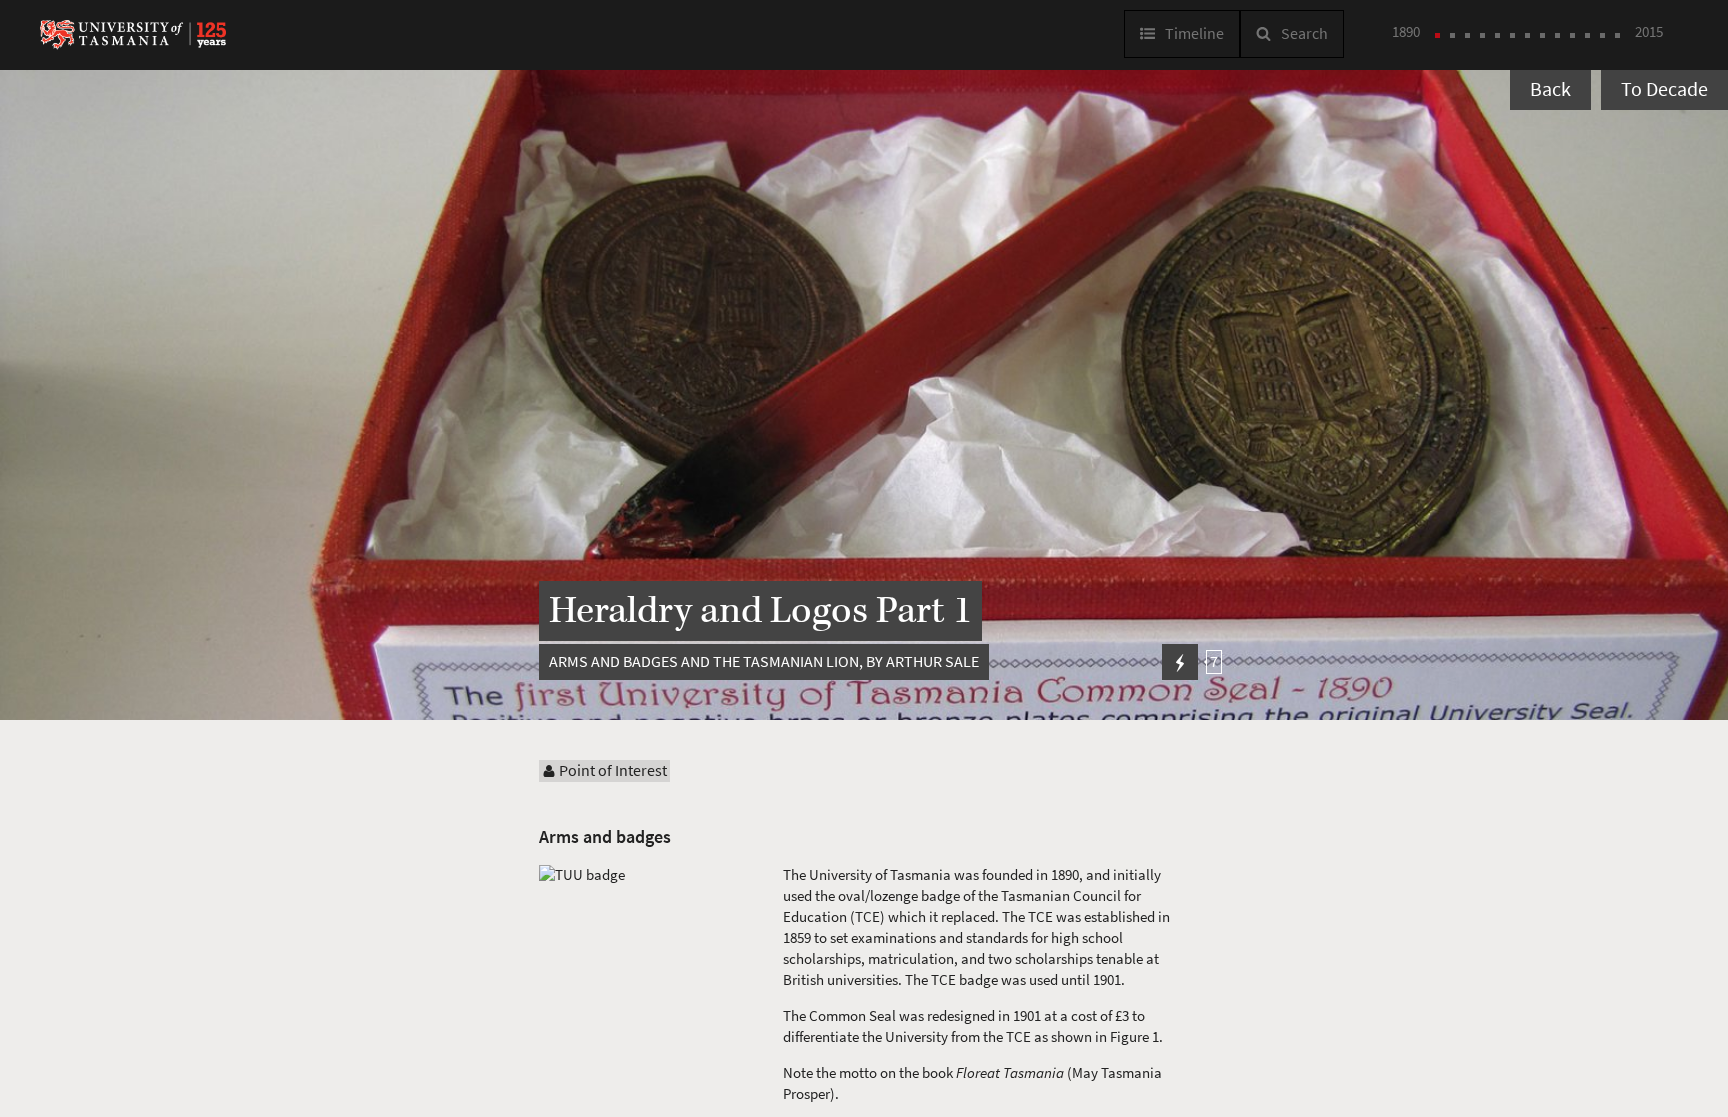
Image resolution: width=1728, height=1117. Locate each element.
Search (1304, 33)
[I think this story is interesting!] (1180, 662)
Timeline (1194, 33)
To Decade (1664, 89)
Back (1550, 89)
